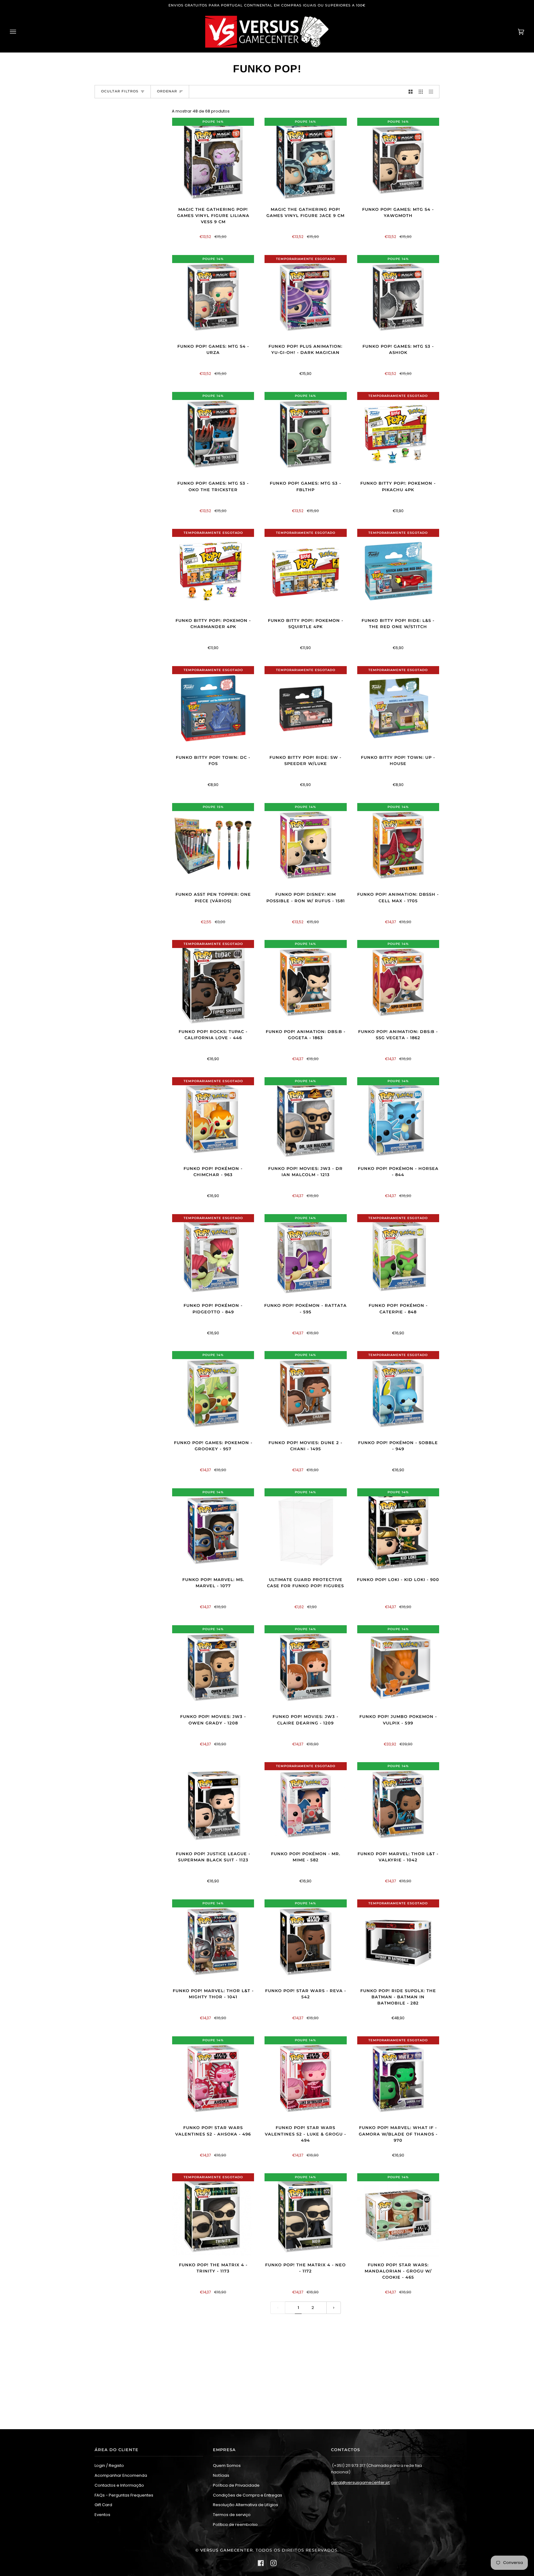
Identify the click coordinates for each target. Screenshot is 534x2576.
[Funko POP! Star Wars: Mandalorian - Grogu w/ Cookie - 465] (398, 2215)
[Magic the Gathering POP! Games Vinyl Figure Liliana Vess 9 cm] (213, 160)
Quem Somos (227, 2465)
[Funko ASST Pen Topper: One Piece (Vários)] (213, 845)
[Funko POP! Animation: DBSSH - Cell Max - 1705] (398, 845)
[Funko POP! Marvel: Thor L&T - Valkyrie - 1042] (398, 1804)
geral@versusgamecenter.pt (360, 2482)
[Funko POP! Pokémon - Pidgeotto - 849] (213, 1256)
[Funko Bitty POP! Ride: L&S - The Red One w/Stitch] (398, 571)
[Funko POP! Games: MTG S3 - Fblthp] (305, 434)
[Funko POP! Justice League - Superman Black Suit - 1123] (213, 1804)
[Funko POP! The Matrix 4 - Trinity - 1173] (213, 2215)
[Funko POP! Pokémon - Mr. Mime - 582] (305, 1804)
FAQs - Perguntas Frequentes (124, 2495)
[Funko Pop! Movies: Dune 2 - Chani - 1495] (305, 1393)
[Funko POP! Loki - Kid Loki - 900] (398, 1530)
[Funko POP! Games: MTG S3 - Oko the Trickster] (213, 434)
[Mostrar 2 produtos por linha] (411, 92)
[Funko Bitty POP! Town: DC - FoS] (213, 708)
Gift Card (103, 2505)
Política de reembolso (235, 2525)
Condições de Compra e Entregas (248, 2495)
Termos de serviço (232, 2515)
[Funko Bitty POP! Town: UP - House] (398, 708)
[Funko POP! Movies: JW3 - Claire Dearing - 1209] (305, 1667)
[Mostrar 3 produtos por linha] (421, 92)
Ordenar (167, 91)
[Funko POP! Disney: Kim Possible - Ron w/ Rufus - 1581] (305, 845)
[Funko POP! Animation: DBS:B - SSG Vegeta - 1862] (398, 982)
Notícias (221, 2475)
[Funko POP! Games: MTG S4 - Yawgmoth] (398, 160)
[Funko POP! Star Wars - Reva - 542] (305, 1942)
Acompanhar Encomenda (121, 2475)
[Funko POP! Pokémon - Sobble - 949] (398, 1393)
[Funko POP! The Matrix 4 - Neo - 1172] (306, 2215)
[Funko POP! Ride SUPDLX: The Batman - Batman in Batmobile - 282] (398, 1942)
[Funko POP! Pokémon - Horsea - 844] (398, 1119)
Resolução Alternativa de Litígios (246, 2505)
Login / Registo (109, 2465)
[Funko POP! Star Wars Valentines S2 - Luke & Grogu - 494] (305, 2079)
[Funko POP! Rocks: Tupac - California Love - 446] (213, 982)
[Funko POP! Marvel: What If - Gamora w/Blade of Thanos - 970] (398, 2079)
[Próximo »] (334, 2308)
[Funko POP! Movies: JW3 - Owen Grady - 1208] (213, 1667)
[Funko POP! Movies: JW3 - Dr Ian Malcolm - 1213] (305, 1119)
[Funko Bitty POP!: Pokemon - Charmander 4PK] (213, 571)
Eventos (102, 2515)
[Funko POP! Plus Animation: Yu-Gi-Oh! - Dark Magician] (305, 297)
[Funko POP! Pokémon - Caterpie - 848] (398, 1256)
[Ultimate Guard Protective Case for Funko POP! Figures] (306, 1530)
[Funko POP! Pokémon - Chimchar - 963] (213, 1119)
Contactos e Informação (119, 2485)
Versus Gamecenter (227, 2550)
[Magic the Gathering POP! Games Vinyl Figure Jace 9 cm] (306, 160)
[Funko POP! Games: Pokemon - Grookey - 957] (213, 1393)
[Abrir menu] (19, 32)
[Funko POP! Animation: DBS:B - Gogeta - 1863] (305, 982)
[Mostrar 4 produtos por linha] (432, 92)
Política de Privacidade (236, 2485)
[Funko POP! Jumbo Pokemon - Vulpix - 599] (398, 1667)
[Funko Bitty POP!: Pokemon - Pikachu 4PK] (398, 434)
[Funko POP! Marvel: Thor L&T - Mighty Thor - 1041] (213, 1942)
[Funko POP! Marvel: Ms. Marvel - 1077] (213, 1530)
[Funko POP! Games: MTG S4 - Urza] (213, 297)
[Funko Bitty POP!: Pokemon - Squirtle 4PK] (305, 571)
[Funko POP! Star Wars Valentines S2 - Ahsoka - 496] (213, 2079)
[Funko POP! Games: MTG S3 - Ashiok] (398, 297)
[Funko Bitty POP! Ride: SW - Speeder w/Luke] (305, 708)
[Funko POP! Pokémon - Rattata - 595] (306, 1256)
